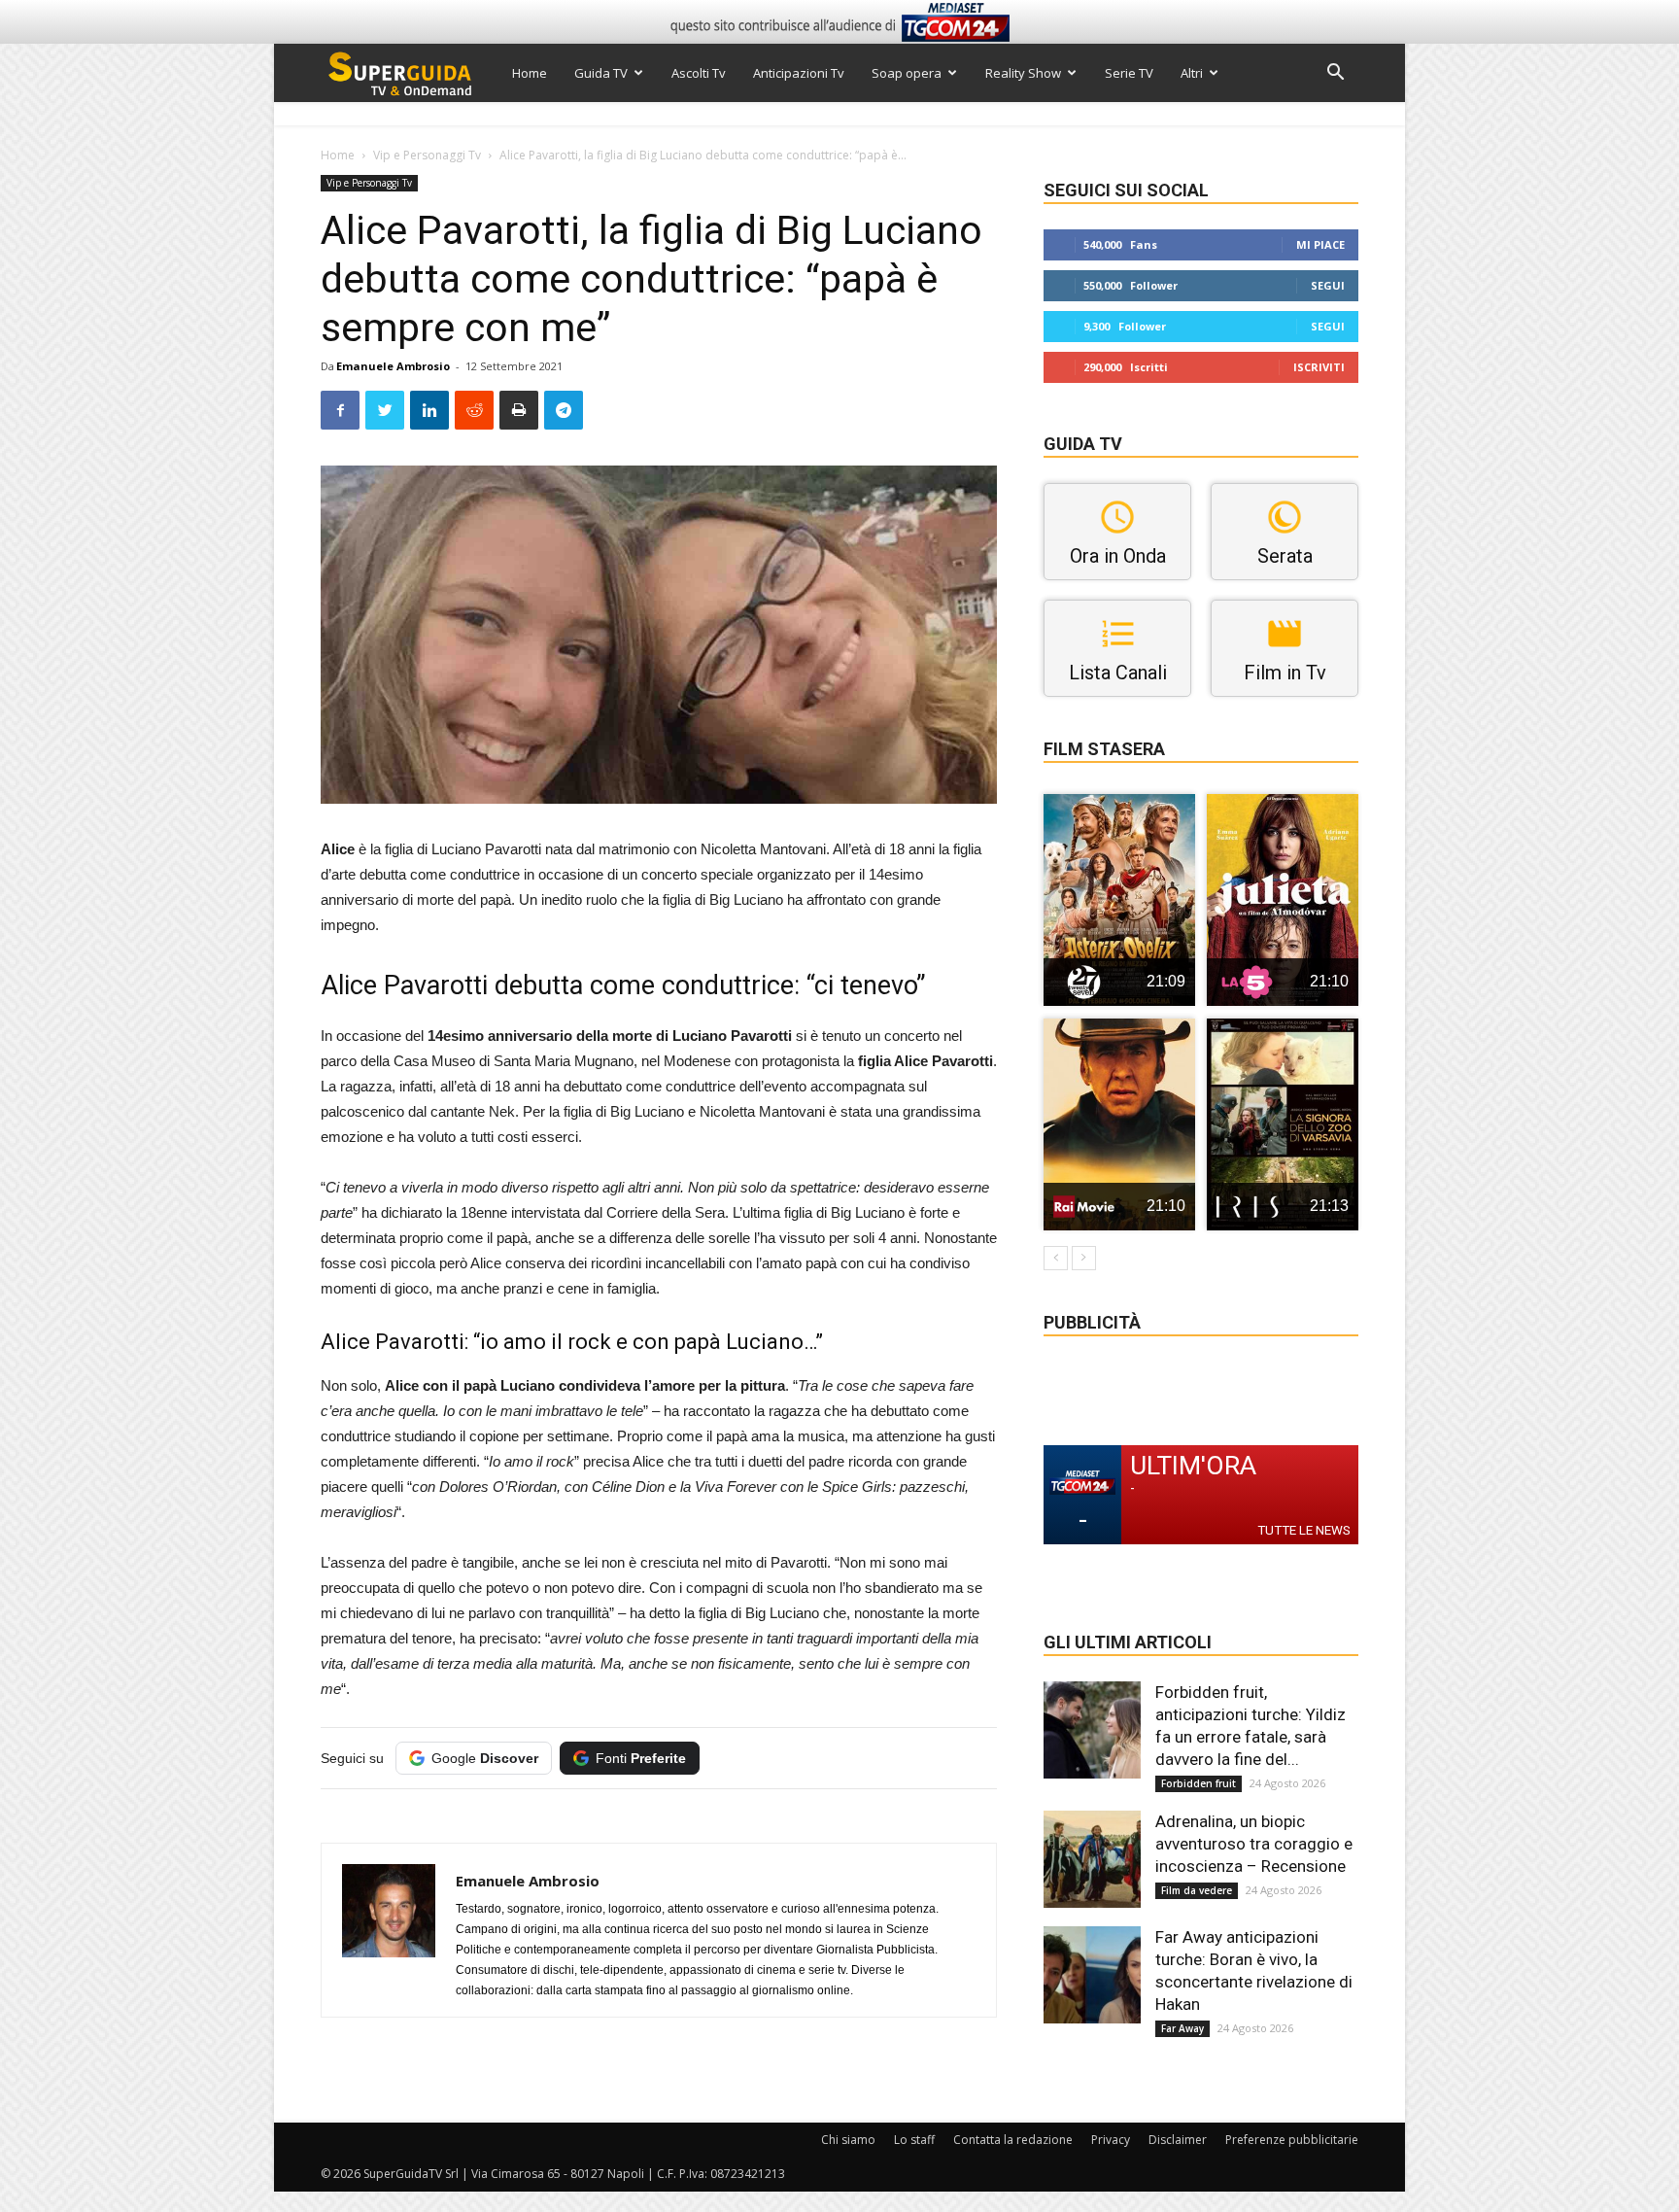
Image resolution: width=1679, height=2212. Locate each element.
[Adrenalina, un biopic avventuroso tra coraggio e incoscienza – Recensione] (1092, 1859)
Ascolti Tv (699, 73)
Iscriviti (1319, 367)
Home (530, 73)
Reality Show (1023, 73)
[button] (1335, 74)
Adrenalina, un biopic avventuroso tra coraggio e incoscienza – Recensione (1254, 1844)
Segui (1328, 285)
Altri (1192, 73)
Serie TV (1129, 73)
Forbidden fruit (1199, 1783)
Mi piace (1320, 244)
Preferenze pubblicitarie (1292, 2140)
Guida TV (601, 73)
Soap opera (907, 73)
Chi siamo (848, 2140)
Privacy (1111, 2140)
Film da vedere (1197, 1890)
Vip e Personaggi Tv (427, 155)
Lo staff (914, 2140)
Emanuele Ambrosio (393, 366)
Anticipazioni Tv (799, 73)
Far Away (1182, 2028)
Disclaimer (1178, 2140)
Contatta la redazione (1013, 2140)
